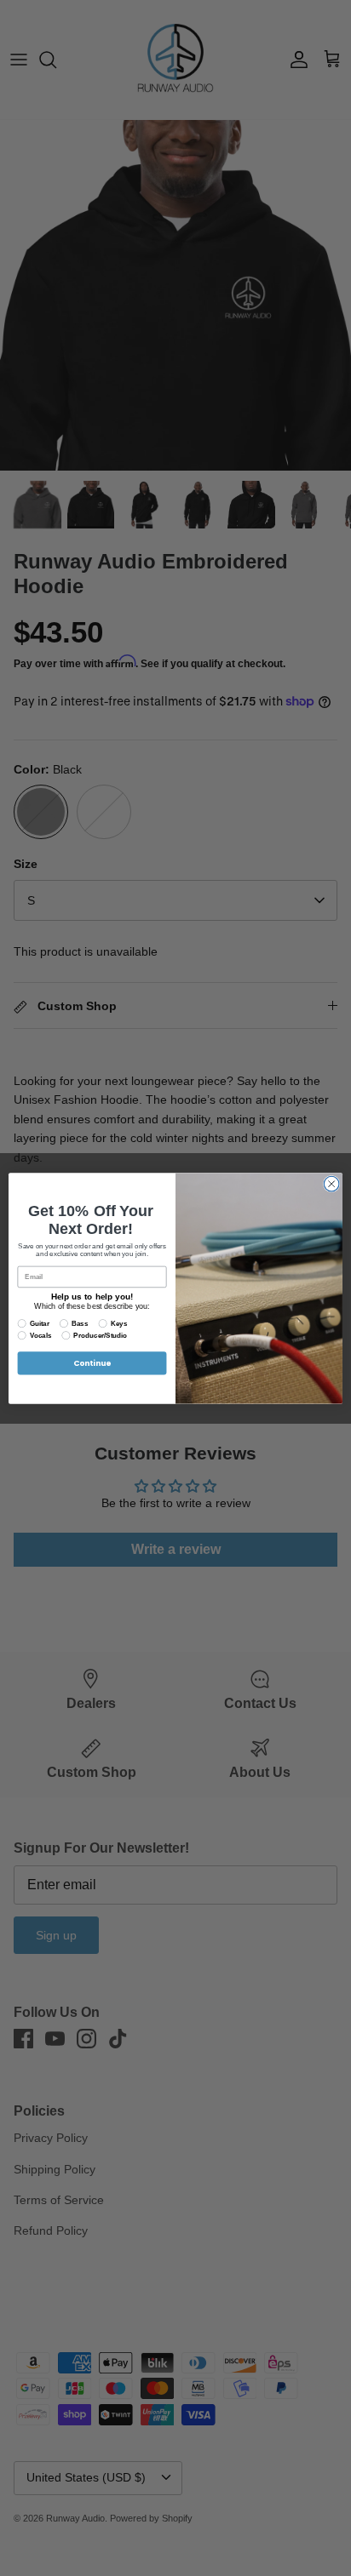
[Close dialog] (331, 1184)
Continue (92, 1363)
